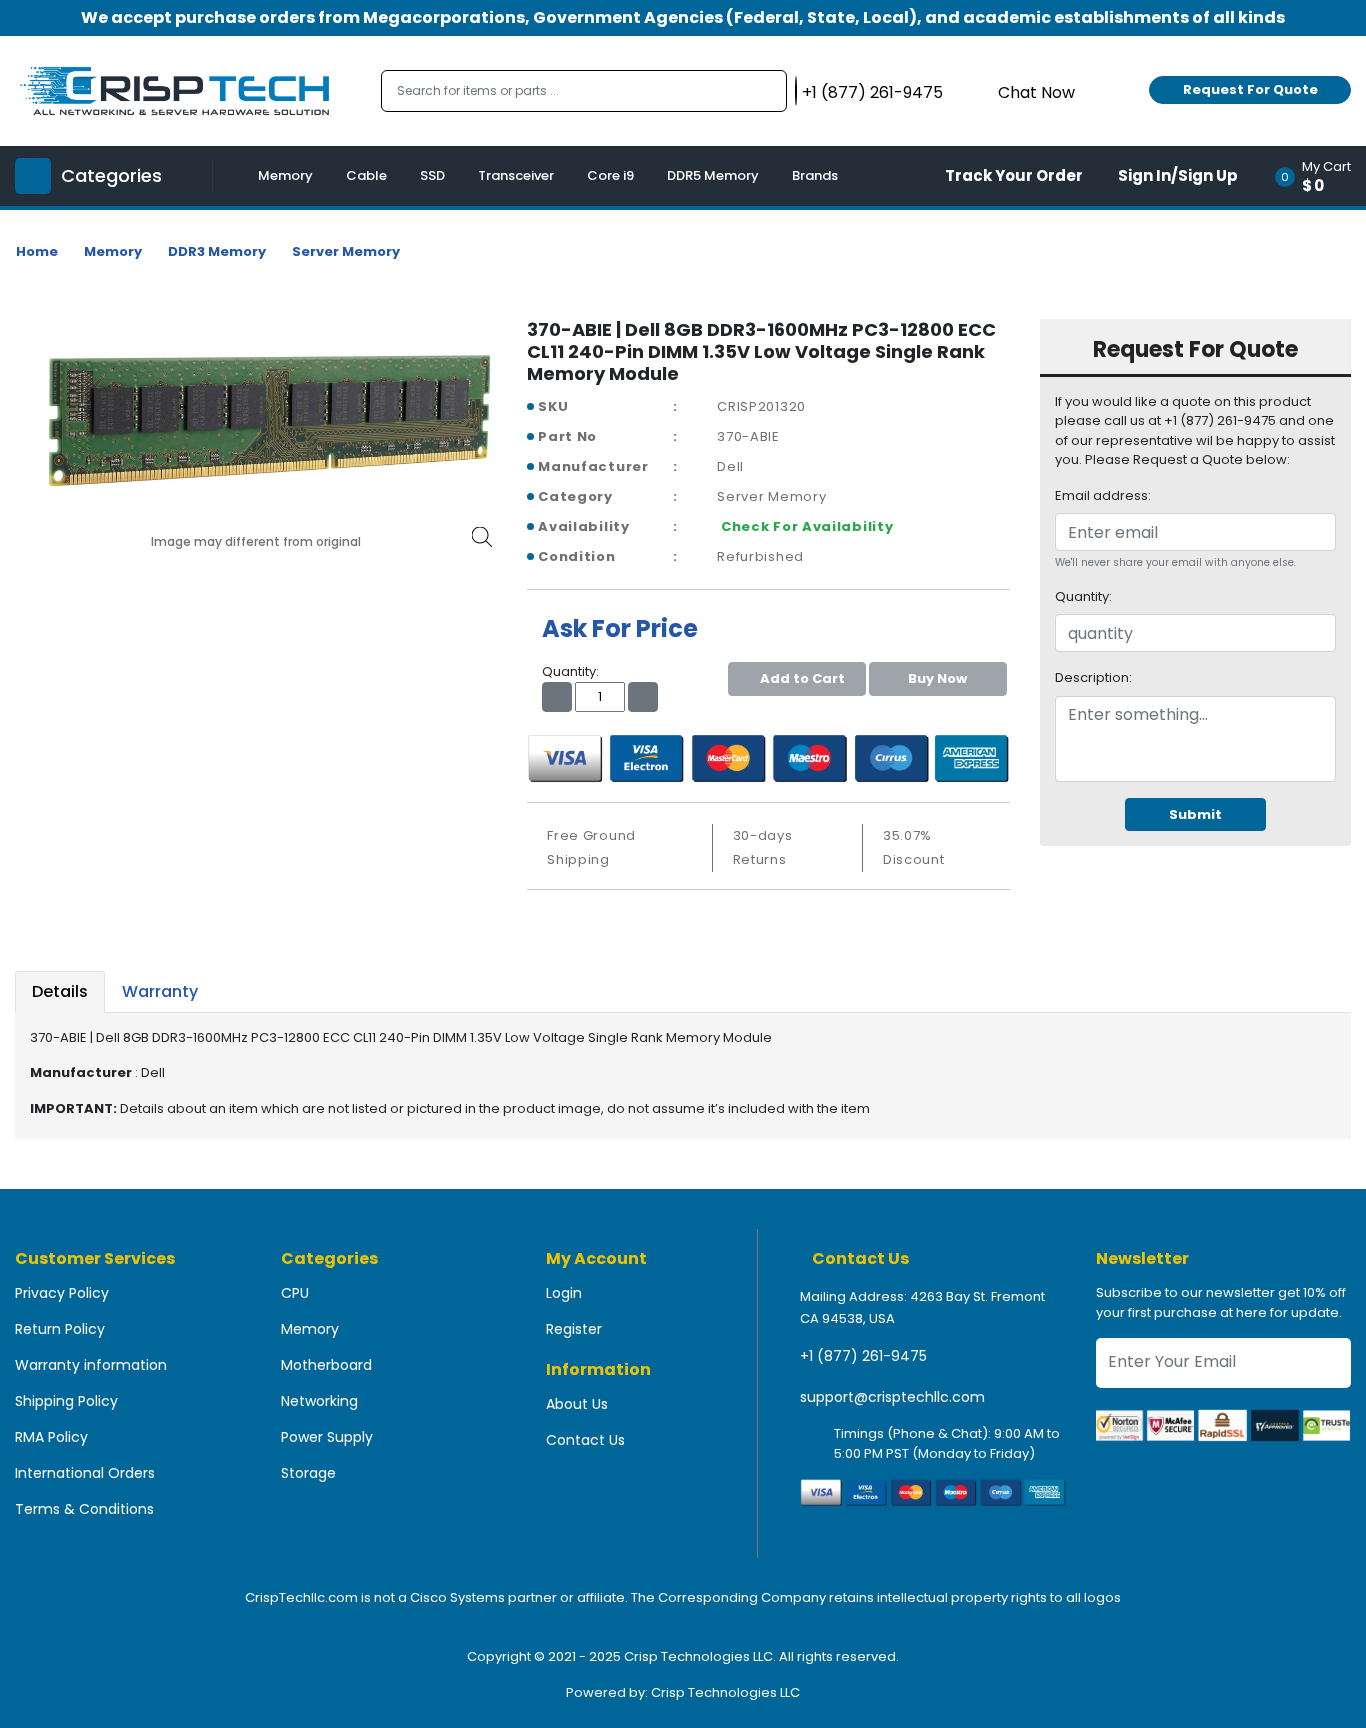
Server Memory (346, 251)
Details (60, 991)
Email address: (1103, 495)
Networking (319, 1401)
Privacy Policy (62, 1293)
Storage (308, 1473)
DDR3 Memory (217, 251)
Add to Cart (802, 678)
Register (574, 1329)
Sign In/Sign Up (1178, 175)
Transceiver (516, 175)
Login (564, 1293)
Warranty (160, 991)
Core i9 (610, 175)
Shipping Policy (66, 1401)
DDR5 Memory (713, 175)
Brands (815, 175)
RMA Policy (51, 1437)
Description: (1093, 677)
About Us (577, 1404)
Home (37, 251)
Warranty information (91, 1365)
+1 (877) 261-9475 (863, 1356)
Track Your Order (1014, 175)
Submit (1195, 814)
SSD (432, 175)
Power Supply (327, 1437)
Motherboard (326, 1365)
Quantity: (1083, 596)
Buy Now (937, 678)
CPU (295, 1293)
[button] (1319, 176)
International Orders (85, 1473)
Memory (285, 175)
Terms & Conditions (84, 1509)
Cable (366, 175)
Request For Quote (1250, 89)
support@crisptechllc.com (892, 1397)
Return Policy (60, 1329)
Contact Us (585, 1440)
